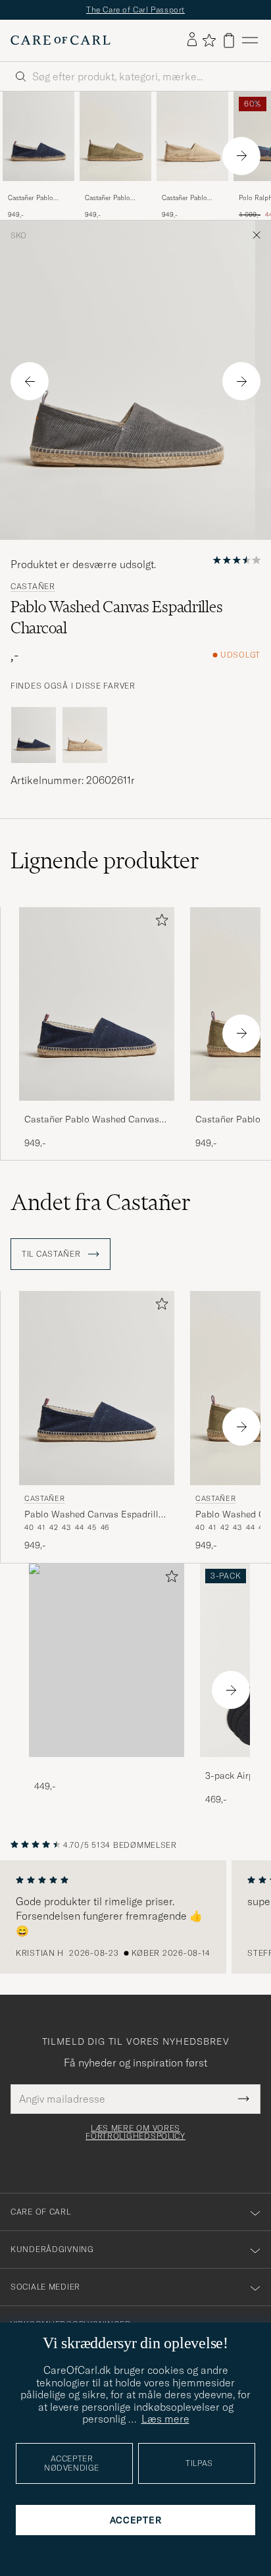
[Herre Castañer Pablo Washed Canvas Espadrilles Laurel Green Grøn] (115, 136)
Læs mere (165, 2419)
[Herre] (107, 1661)
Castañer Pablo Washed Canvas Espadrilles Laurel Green (112, 198)
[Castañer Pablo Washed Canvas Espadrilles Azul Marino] (38, 190)
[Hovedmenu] (250, 40)
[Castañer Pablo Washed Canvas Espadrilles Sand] (192, 190)
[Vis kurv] (229, 40)
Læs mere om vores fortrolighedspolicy (135, 2132)
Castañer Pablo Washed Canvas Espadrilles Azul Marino (32, 198)
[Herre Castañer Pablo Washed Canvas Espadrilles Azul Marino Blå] (38, 136)
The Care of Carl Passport (135, 10)
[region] (135, 1917)
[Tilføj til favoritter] (159, 923)
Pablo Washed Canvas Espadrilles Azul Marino (96, 1515)
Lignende (105, 860)
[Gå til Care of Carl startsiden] (61, 40)
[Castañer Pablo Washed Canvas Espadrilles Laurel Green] (115, 190)
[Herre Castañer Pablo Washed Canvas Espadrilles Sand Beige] (192, 136)
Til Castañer (52, 1254)
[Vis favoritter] (209, 40)
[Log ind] (192, 40)
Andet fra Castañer (101, 1202)
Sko (18, 236)
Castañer (33, 587)
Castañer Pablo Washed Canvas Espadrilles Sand (187, 198)
